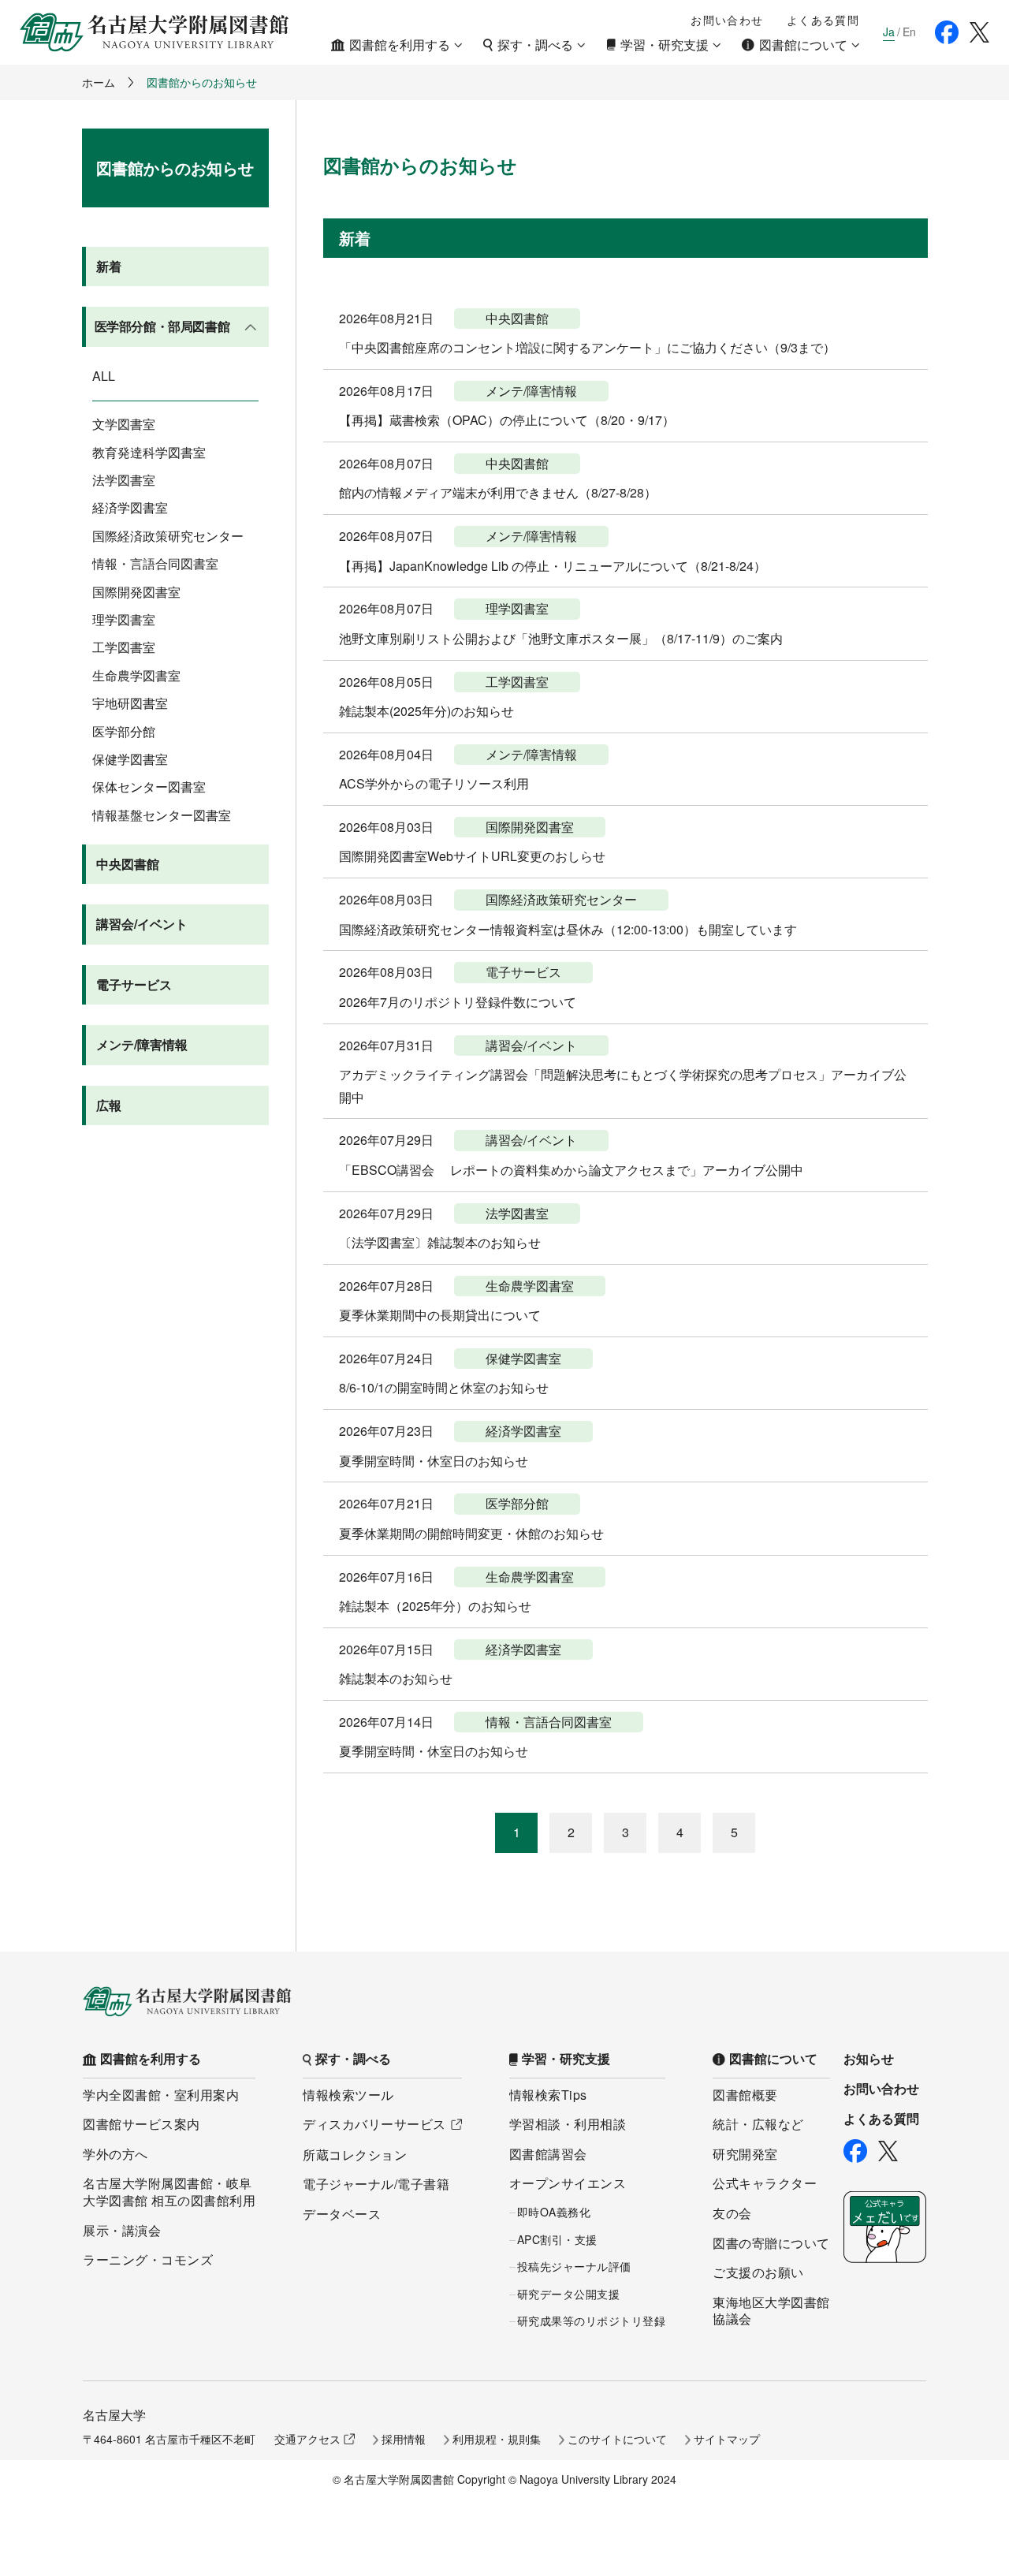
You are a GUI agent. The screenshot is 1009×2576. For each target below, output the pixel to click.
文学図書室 (124, 424)
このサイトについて (617, 2439)
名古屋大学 (114, 2415)
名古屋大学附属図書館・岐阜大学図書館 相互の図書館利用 (169, 2192)
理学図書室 (124, 620)
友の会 (732, 2213)
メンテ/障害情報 (142, 1044)
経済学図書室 (130, 508)
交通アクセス (307, 2439)
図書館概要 (745, 2095)
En (909, 32)
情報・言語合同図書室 (155, 564)
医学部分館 (124, 732)
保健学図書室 (130, 759)
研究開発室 (745, 2154)
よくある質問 (823, 20)
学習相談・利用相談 (568, 2124)
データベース (342, 2214)
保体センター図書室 (149, 787)
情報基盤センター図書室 (162, 815)
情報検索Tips (548, 2095)
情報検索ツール (348, 2095)
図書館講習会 (548, 2154)
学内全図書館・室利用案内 (161, 2095)
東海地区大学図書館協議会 (771, 2311)
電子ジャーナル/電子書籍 (376, 2184)
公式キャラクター (765, 2183)
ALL (104, 376)
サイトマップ (727, 2439)
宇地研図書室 (130, 703)
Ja (889, 32)
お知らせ (869, 2059)
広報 (109, 1105)
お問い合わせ (727, 20)
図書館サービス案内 (141, 2124)
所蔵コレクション (355, 2155)
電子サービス (134, 984)
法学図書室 (124, 480)
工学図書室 (124, 647)
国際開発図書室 (136, 592)
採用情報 (404, 2439)
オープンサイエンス (568, 2183)
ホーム (99, 82)
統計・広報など (758, 2124)
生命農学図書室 (136, 676)
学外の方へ (115, 2154)
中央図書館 (128, 864)
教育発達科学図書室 (149, 453)
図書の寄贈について (771, 2243)
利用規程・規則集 (497, 2439)
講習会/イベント (142, 924)
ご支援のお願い (758, 2272)
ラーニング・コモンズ (148, 2259)
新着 (109, 266)
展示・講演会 (122, 2230)
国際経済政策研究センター (168, 536)
